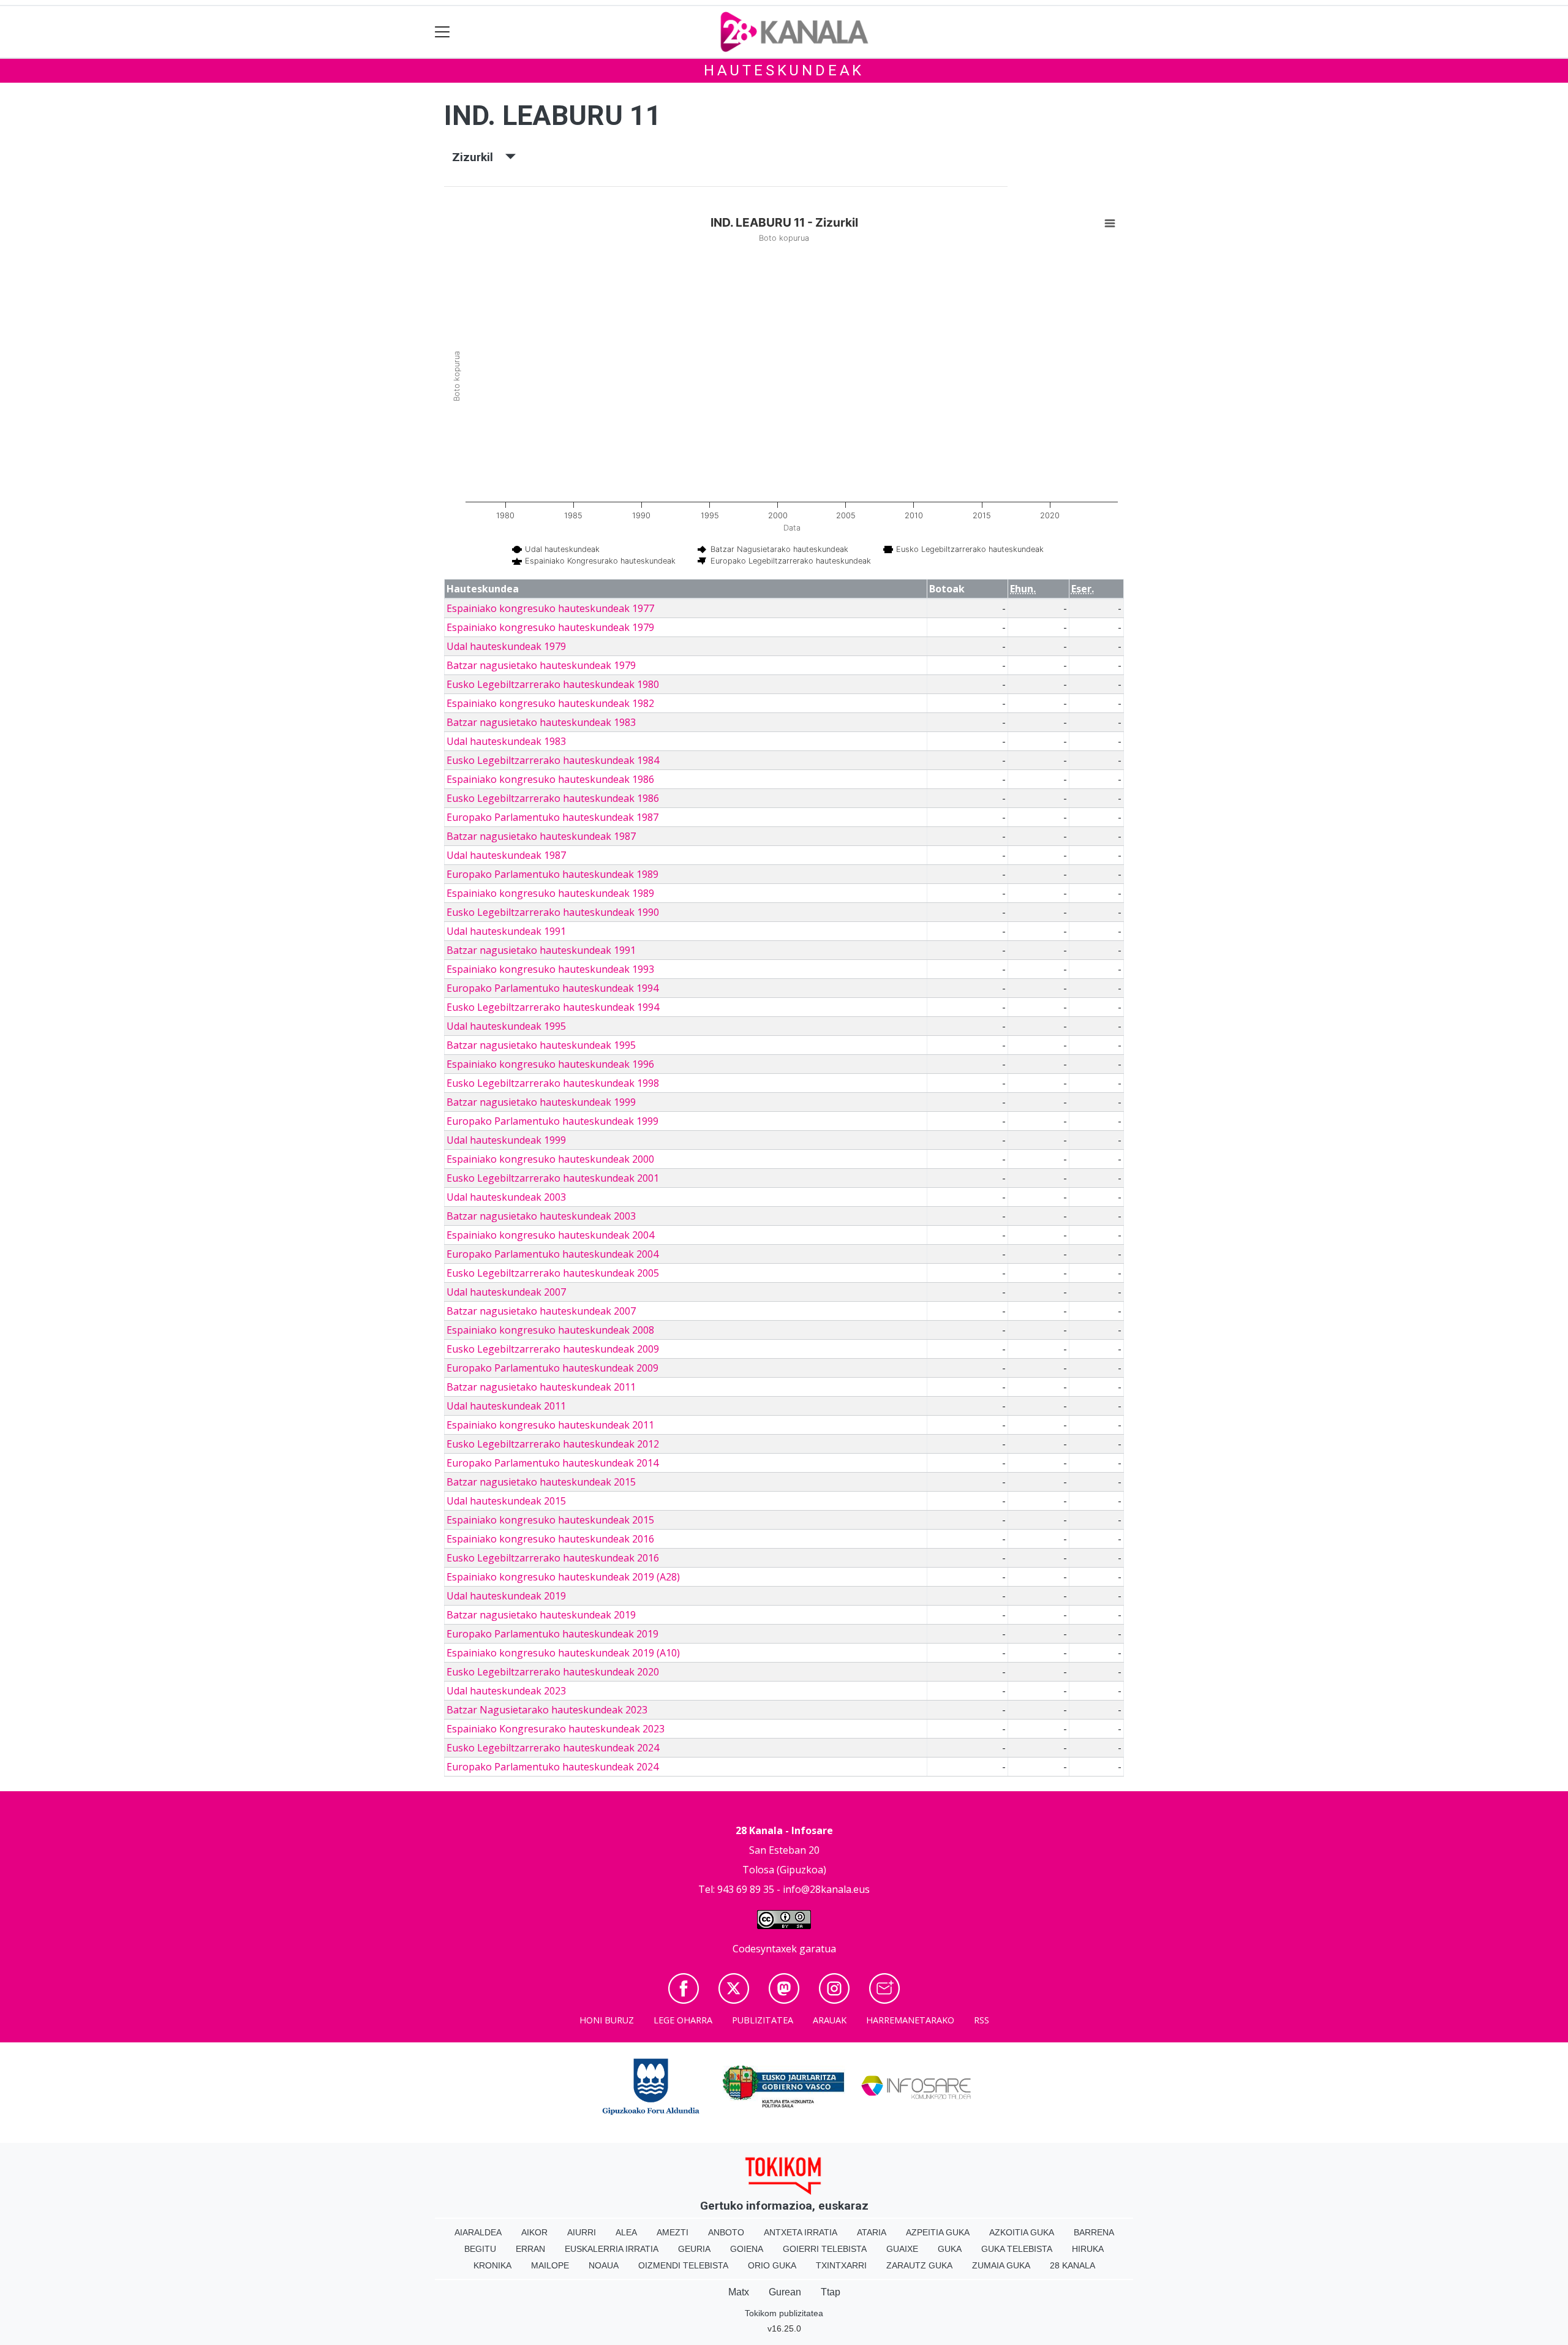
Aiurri (582, 2232)
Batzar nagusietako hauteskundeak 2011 (541, 1387)
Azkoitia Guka (1022, 2232)
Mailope (550, 2265)
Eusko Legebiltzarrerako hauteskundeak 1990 (553, 912)
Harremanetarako (910, 2020)
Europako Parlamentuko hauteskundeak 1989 (552, 874)
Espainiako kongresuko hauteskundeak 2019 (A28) (563, 1577)
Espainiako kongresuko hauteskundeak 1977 (550, 608)
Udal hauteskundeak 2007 (506, 1292)
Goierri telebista (825, 2249)
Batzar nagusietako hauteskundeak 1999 (541, 1102)
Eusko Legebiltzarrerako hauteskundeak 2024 (553, 1748)
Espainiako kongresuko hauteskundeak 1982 (550, 703)
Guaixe (902, 2249)
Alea (626, 2232)
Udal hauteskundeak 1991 (506, 931)
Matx (739, 2292)
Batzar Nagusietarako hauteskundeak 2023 (547, 1710)
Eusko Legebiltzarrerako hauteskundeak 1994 (553, 1007)
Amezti (673, 2232)
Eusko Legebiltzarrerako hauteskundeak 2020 (553, 1672)
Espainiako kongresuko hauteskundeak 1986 (550, 779)
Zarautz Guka (919, 2265)
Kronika (492, 2265)
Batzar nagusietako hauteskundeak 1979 (541, 665)
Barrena (1094, 2232)
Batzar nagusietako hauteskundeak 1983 (541, 722)
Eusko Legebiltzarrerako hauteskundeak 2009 (553, 1349)
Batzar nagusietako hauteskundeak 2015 (541, 1482)
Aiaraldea (478, 2232)
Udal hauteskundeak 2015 (506, 1501)
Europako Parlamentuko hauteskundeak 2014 (552, 1463)
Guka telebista (1017, 2249)
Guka (950, 2249)
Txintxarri (841, 2265)
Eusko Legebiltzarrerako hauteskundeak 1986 (553, 798)
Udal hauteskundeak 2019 (506, 1596)
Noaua (604, 2265)
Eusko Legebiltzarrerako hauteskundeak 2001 (553, 1178)
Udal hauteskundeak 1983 (506, 741)
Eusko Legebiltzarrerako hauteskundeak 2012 (553, 1444)
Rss (982, 2020)
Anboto (726, 2232)
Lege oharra (683, 2020)
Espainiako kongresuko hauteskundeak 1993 (550, 969)
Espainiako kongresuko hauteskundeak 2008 (550, 1330)
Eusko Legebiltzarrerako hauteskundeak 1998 (553, 1083)
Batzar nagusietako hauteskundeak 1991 (541, 950)
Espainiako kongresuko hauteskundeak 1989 (550, 893)
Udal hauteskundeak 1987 (506, 855)
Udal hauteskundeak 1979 (506, 646)
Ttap (831, 2292)
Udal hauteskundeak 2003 (506, 1197)
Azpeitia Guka (938, 2232)
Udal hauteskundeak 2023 (506, 1691)
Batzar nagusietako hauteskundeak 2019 (541, 1615)
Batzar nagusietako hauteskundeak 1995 (541, 1045)
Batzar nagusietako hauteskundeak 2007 (541, 1311)
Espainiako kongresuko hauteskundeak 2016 (550, 1539)
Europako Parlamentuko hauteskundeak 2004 (552, 1254)
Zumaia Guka (1001, 2265)
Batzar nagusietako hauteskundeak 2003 (541, 1216)
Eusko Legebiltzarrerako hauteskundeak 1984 (553, 760)
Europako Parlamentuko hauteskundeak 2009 (552, 1368)
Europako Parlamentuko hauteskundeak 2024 (552, 1767)
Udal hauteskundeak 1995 (506, 1026)
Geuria (694, 2249)
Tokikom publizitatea (784, 2313)
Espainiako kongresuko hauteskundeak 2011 (550, 1425)
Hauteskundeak (784, 70)
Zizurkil (479, 157)
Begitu (480, 2249)
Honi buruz (607, 2020)
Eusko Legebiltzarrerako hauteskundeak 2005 (553, 1273)
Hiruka (1088, 2249)
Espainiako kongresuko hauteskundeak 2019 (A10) (563, 1653)
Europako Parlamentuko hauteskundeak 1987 (552, 817)
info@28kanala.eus (826, 1889)
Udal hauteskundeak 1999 (506, 1140)
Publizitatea (763, 2020)
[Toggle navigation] (443, 32)
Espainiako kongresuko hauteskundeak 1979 (550, 627)
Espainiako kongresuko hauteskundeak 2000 (550, 1159)
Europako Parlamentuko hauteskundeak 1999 (552, 1121)
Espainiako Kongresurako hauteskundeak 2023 (556, 1729)
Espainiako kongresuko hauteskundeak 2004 (550, 1235)
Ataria (872, 2232)
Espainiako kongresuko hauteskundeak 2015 (550, 1520)
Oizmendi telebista (683, 2265)
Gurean (785, 2292)
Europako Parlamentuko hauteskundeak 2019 (552, 1634)
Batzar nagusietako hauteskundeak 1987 (541, 836)
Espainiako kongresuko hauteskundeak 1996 (550, 1064)
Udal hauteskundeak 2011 (506, 1406)
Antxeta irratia (801, 2232)
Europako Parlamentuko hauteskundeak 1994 (552, 988)
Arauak (830, 2020)
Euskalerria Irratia (612, 2249)
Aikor (534, 2232)
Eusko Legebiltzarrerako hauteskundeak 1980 (553, 684)
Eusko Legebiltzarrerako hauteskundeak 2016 (553, 1558)
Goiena (747, 2249)
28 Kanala (1072, 2265)
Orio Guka (772, 2265)
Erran (530, 2249)
